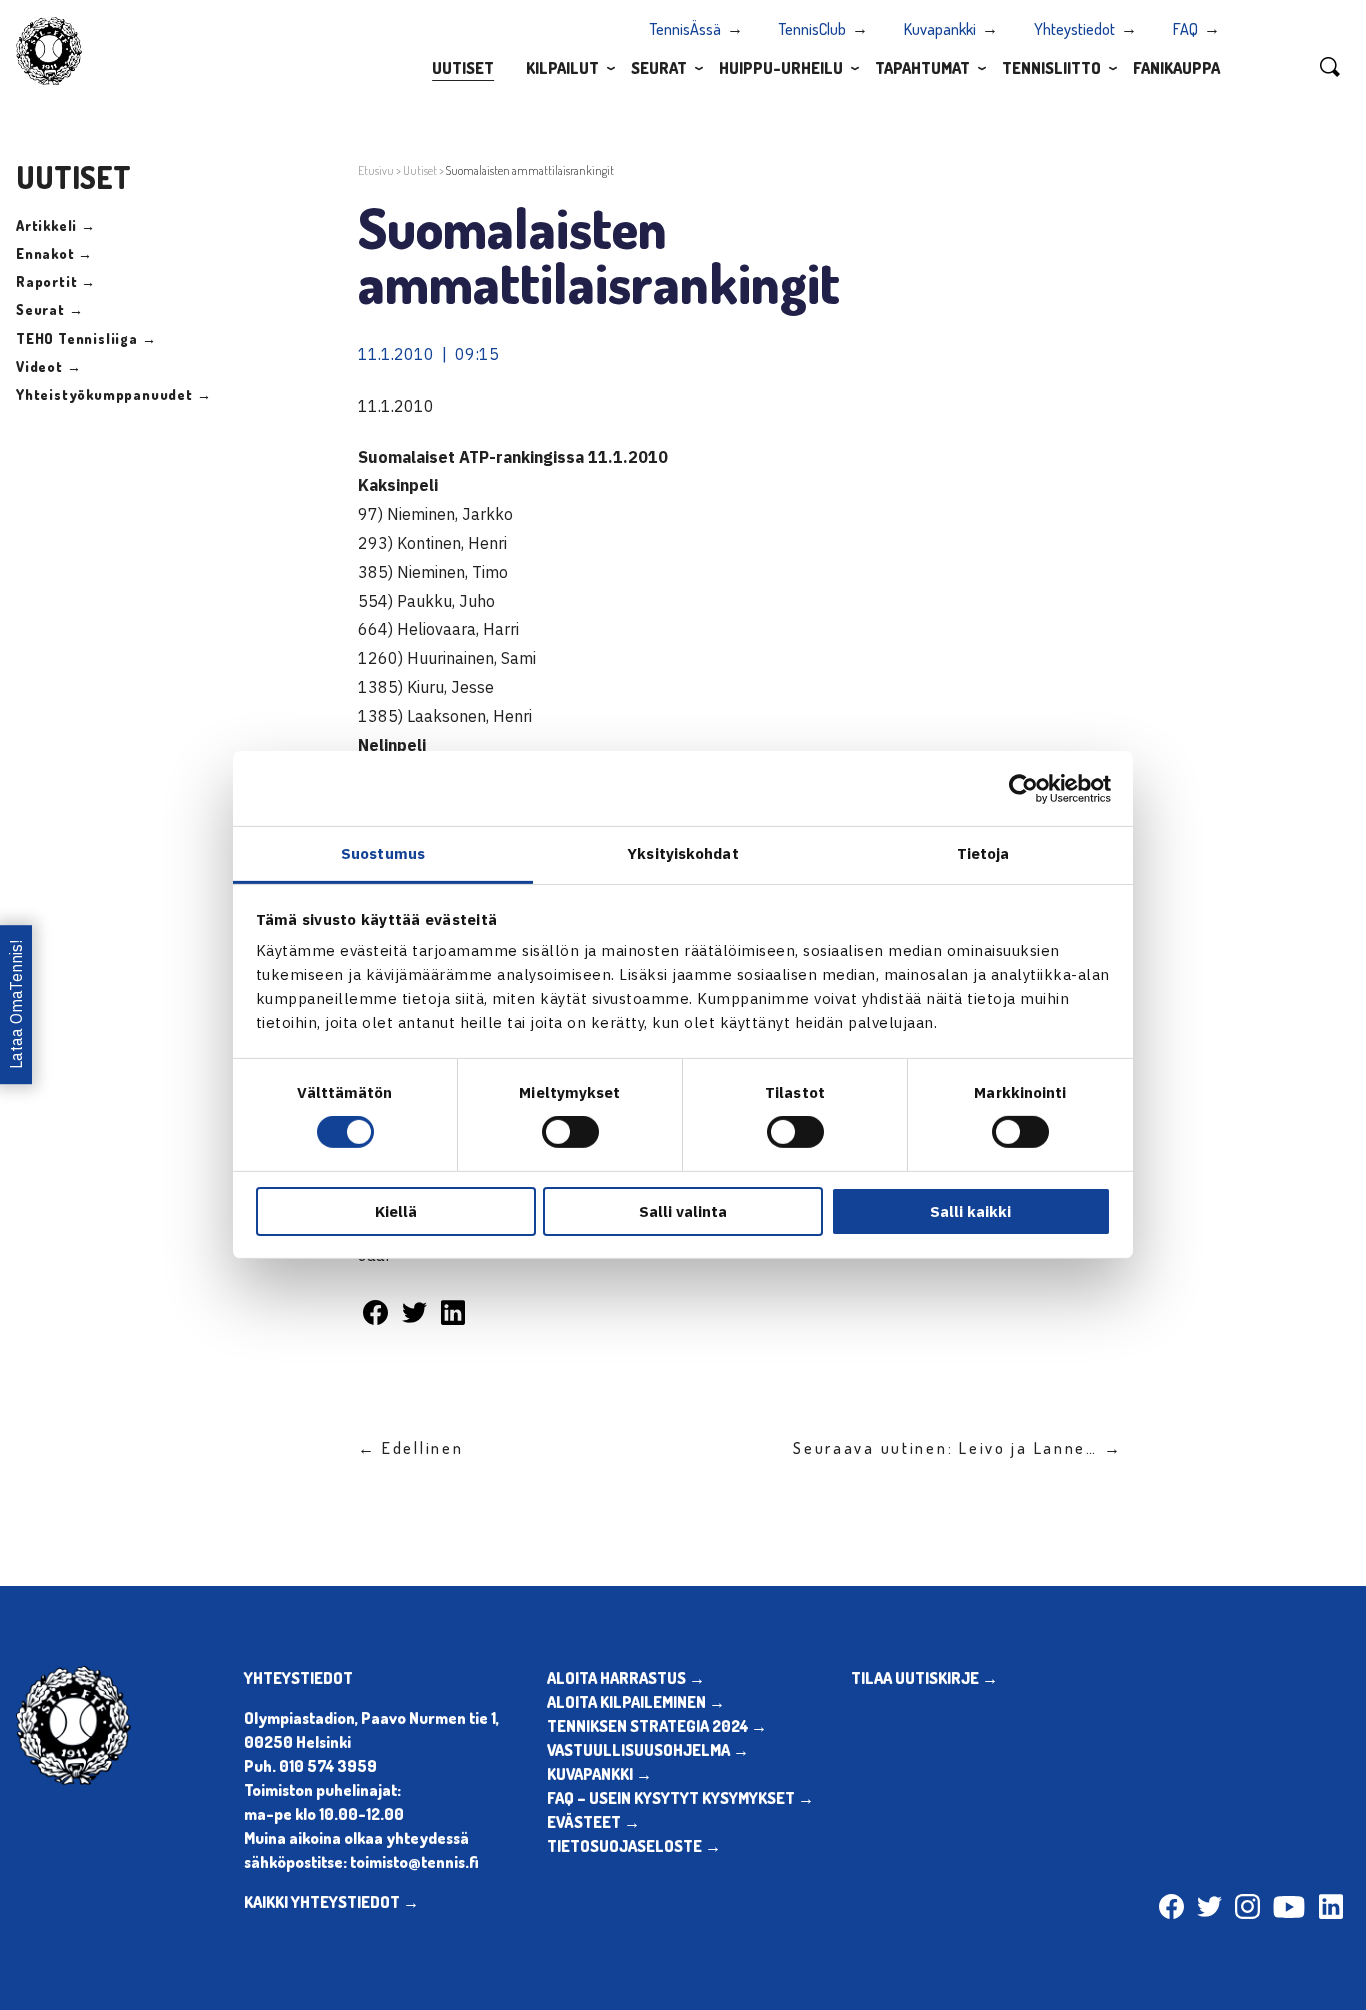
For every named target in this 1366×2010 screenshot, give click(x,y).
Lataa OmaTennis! (16, 1004)
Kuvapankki (940, 29)
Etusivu (376, 170)
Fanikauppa (1176, 68)
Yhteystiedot (1074, 29)
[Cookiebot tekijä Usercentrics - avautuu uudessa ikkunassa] (1023, 788)
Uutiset (463, 68)
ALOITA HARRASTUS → (626, 1678)
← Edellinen (411, 1448)
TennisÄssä (685, 29)
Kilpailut (562, 68)
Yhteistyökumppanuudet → (113, 394)
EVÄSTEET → (593, 1822)
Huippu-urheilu (781, 68)
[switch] (570, 1132)
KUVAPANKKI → (599, 1774)
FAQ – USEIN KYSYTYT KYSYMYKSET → (680, 1798)
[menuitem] (463, 67)
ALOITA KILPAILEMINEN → (636, 1702)
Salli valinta (683, 1211)
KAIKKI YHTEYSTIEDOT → (331, 1902)
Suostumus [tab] (383, 853)
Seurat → (49, 309)
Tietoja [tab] (983, 853)
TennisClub (812, 29)
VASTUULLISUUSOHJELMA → (648, 1750)
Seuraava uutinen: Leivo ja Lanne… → (957, 1448)
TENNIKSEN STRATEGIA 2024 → (657, 1726)
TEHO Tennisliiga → (86, 338)
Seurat (659, 68)
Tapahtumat (922, 68)
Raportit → (56, 281)
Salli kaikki (970, 1211)
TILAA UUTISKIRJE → (924, 1678)
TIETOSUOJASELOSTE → (634, 1846)
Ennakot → (54, 253)
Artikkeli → (56, 225)
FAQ (1185, 29)
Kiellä (396, 1211)
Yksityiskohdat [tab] (682, 853)
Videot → (48, 366)
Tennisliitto (1051, 68)
